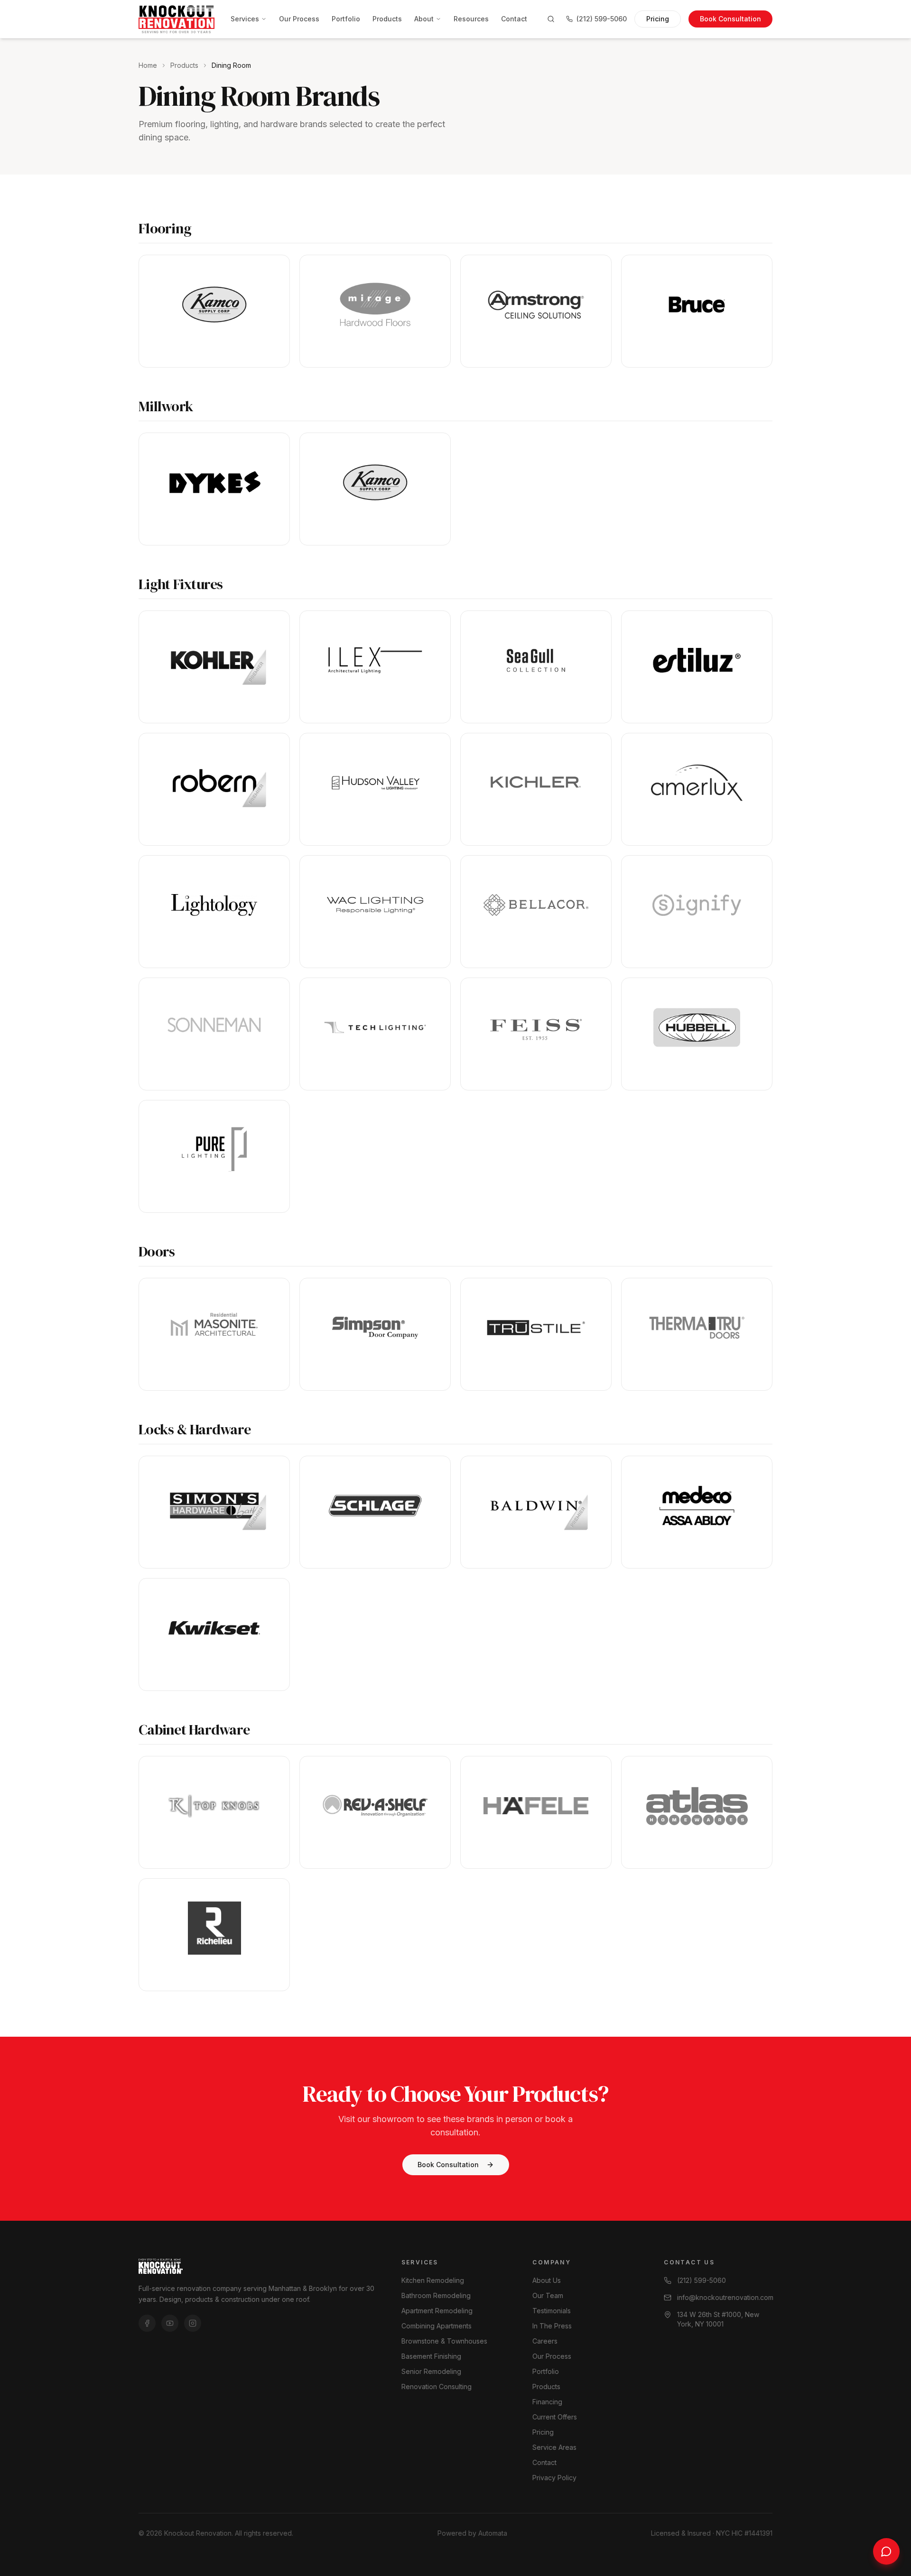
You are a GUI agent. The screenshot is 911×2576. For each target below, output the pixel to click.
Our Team (548, 2295)
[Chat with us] (886, 2551)
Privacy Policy (554, 2478)
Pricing (658, 19)
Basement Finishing (431, 2356)
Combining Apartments (437, 2326)
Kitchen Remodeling (433, 2280)
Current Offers (555, 2417)
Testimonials (552, 2311)
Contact (514, 19)
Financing (547, 2402)
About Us (547, 2280)
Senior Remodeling (431, 2371)
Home (148, 65)
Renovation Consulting (437, 2387)
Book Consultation (730, 19)
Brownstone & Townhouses (444, 2341)
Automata (493, 2533)
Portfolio (346, 19)
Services (245, 19)
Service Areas (554, 2447)
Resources (471, 19)
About (424, 19)
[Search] (551, 19)
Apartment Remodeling (437, 2311)
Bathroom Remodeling (436, 2295)
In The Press (552, 2326)
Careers (545, 2341)
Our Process (299, 19)
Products (387, 19)
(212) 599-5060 (602, 19)
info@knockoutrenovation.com (725, 2297)
